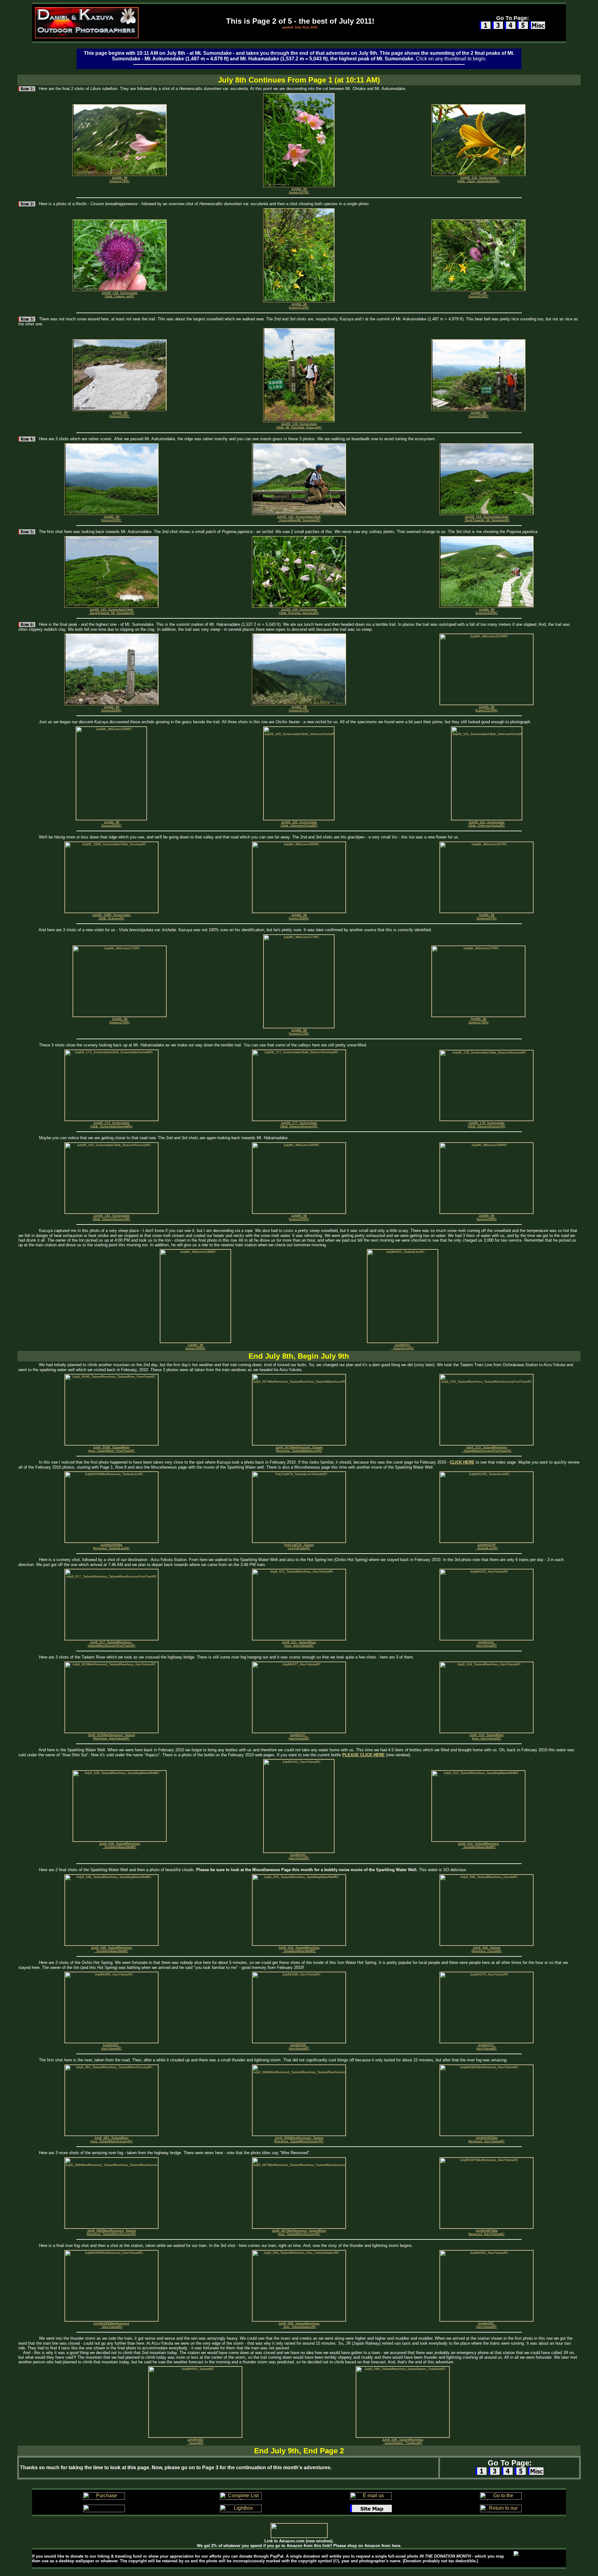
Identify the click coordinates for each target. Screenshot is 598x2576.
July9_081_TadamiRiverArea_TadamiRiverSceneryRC (112, 2140)
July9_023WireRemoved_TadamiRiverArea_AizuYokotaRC (111, 1737)
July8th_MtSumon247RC (299, 709)
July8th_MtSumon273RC (299, 1032)
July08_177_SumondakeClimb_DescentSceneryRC (299, 1125)
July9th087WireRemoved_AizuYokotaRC (486, 2232)
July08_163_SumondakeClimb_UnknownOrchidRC (486, 824)
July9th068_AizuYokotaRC (299, 2047)
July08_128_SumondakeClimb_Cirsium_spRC (120, 295)
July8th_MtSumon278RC (479, 1021)
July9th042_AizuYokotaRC (299, 1857)
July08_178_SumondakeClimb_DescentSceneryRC (487, 1125)
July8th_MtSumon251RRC (486, 709)
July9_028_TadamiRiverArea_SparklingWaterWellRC (120, 1845)
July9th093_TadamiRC (195, 2441)
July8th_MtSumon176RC (119, 179)
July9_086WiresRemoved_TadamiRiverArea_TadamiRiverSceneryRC (111, 2232)
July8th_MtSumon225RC (119, 414)
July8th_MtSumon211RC (478, 295)
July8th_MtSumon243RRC (486, 611)
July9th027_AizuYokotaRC (299, 1737)
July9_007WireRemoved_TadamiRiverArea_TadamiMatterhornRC (299, 1449)
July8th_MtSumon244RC (111, 709)
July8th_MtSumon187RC (299, 191)
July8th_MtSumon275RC (119, 1021)
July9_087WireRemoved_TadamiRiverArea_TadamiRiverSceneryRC (299, 2232)
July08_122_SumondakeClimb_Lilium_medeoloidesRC (478, 179)
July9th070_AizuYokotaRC (486, 2047)
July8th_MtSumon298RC (195, 1347)
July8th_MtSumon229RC (479, 414)
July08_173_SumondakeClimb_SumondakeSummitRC (111, 1125)
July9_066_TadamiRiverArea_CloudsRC (487, 1949)
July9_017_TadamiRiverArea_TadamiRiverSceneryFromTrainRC (112, 1644)
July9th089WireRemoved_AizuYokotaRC (111, 2325)
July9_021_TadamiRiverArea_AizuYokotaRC (299, 1644)
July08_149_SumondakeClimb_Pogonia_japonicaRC (299, 611)
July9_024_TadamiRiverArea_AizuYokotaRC (486, 1737)
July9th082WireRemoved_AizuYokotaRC (486, 2140)
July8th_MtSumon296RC (487, 1217)
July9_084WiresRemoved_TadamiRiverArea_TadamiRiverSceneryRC (299, 2140)
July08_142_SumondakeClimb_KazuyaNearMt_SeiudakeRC (299, 518)
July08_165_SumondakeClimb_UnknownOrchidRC (299, 824)
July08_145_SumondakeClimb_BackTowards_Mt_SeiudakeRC (112, 611)
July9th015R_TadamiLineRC (487, 1546)
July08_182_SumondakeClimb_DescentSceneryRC (111, 1217)
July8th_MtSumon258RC (111, 824)
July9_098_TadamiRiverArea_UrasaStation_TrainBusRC (403, 2441)
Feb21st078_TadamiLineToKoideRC (299, 1546)
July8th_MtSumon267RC (487, 917)
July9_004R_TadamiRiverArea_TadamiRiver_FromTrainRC (112, 1449)
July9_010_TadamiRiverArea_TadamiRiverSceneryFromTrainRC (486, 1449)
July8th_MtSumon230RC (111, 518)
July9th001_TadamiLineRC (403, 1347)
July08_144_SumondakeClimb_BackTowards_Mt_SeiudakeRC (486, 518)
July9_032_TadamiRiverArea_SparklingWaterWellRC (478, 1845)
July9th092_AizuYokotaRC (486, 2325)
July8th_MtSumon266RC (299, 917)
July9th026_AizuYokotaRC (486, 1644)
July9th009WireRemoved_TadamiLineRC (111, 1546)
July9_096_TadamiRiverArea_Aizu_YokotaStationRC (299, 2325)
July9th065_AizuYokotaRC (112, 2047)
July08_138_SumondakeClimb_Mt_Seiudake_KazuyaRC (299, 426)
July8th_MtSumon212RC (299, 306)
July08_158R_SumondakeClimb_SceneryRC (111, 917)
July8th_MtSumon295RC (299, 1217)
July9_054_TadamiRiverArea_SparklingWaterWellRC (299, 1949)
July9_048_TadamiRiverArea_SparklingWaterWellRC (112, 1949)
